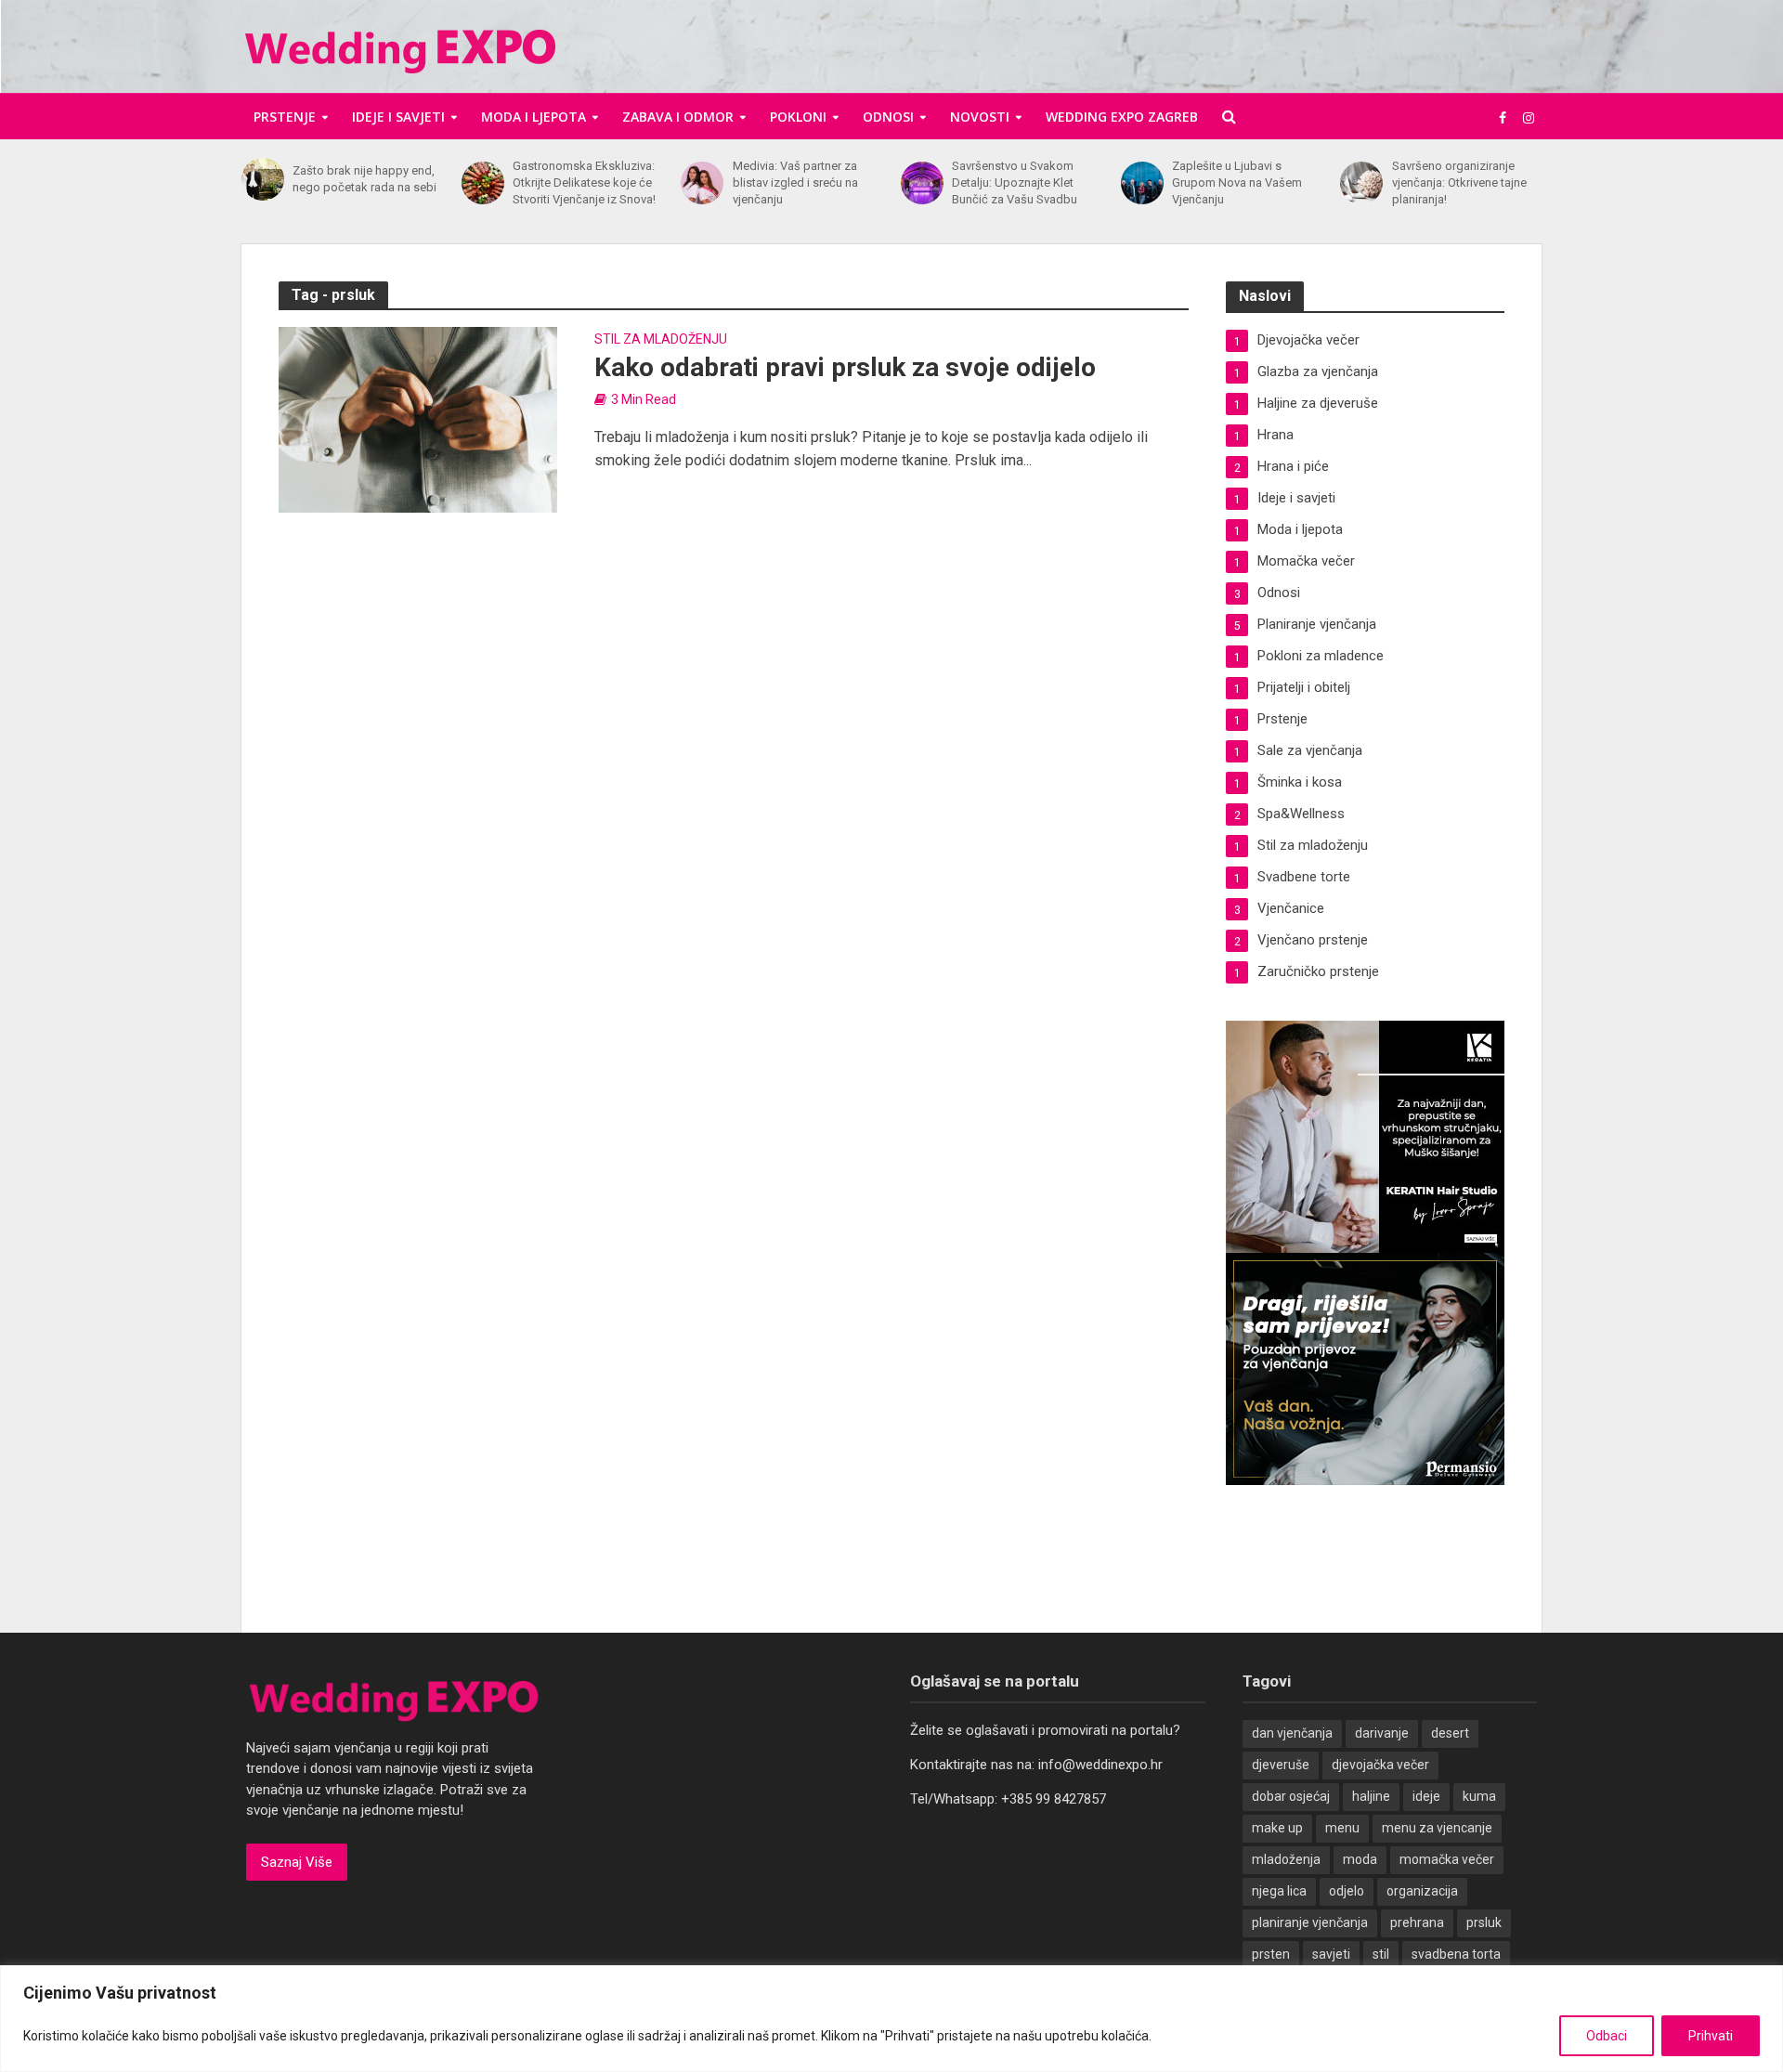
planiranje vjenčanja (1310, 1922)
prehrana (1417, 1922)
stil (1381, 1954)
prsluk (1484, 1922)
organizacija (1422, 1891)
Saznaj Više (297, 1862)
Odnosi (888, 117)
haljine (1371, 1796)
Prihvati (1711, 2036)
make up (1277, 1828)
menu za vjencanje (1437, 1828)
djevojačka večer (1380, 1765)
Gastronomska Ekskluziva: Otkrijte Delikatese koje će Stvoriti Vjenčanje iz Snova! (584, 182)
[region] (891, 2019)
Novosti (980, 117)
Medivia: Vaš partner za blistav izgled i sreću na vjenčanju (795, 182)
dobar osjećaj (1291, 1796)
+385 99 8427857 (1054, 1799)
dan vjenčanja (1292, 1733)
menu (1342, 1828)
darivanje (1382, 1733)
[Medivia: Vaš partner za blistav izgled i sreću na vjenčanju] (702, 183)
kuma (1479, 1796)
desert (1450, 1733)
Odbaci (1607, 2036)
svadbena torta (1456, 1954)
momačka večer (1447, 1859)
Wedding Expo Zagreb (1122, 117)
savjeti (1331, 1954)
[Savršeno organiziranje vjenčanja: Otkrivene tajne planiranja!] (1361, 183)
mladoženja (1286, 1859)
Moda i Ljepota (534, 117)
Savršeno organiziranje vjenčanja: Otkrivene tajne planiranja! (1459, 182)
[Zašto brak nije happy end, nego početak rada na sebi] (262, 179)
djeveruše (1281, 1765)
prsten (1271, 1954)
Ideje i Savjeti (398, 117)
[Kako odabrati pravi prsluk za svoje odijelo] (418, 418)
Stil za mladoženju (661, 339)
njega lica (1279, 1891)
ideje (1426, 1796)
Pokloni (798, 117)
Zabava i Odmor (678, 117)
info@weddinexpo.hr (1100, 1765)
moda (1360, 1859)
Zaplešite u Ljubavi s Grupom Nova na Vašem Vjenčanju (1237, 182)
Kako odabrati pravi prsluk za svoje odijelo (845, 367)
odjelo (1347, 1891)
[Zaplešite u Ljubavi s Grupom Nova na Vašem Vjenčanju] (1142, 183)
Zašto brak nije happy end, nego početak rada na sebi (364, 179)
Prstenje (285, 117)
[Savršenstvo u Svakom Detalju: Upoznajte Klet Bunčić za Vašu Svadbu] (922, 183)
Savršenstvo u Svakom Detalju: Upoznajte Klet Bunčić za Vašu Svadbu (1015, 182)
